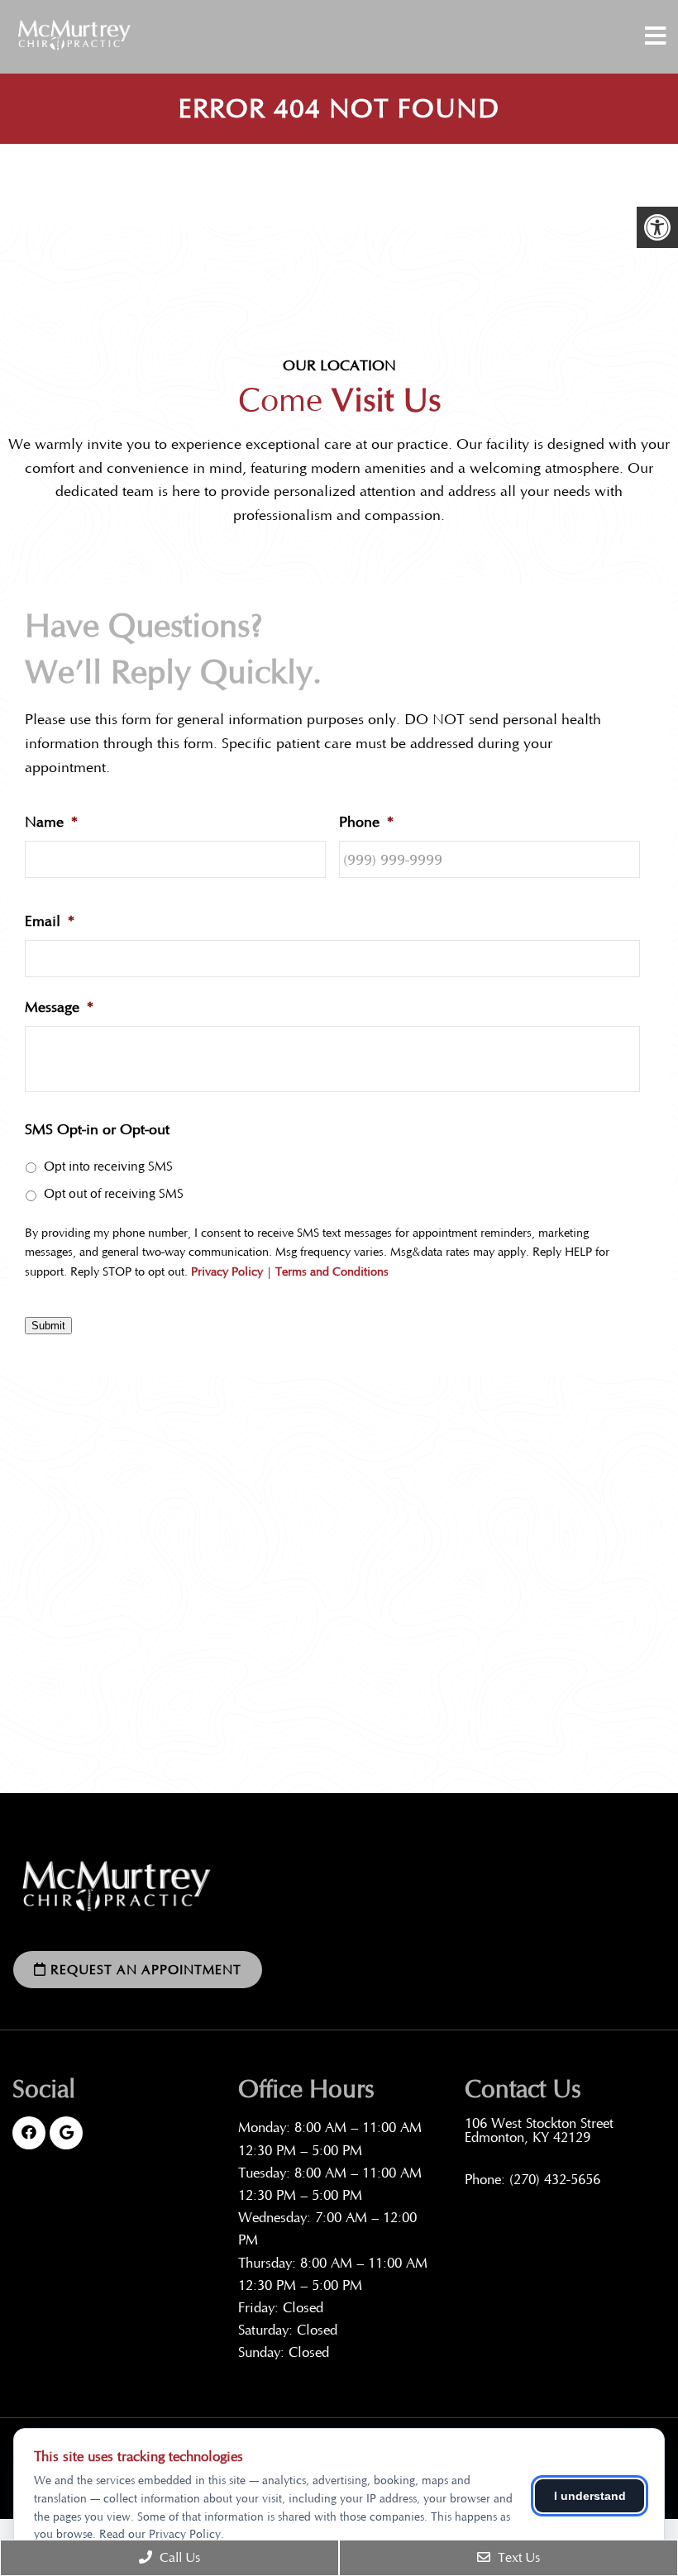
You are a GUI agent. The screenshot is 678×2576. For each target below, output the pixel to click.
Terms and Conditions (332, 1272)
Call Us (178, 2557)
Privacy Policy (227, 1272)
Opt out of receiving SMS (114, 1193)
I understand (590, 2496)
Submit (48, 1326)
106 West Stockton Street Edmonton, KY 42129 (539, 2130)
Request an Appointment (144, 1970)
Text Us (517, 2557)
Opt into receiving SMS (108, 1166)
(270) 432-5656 (555, 2180)
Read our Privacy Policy (160, 2534)
